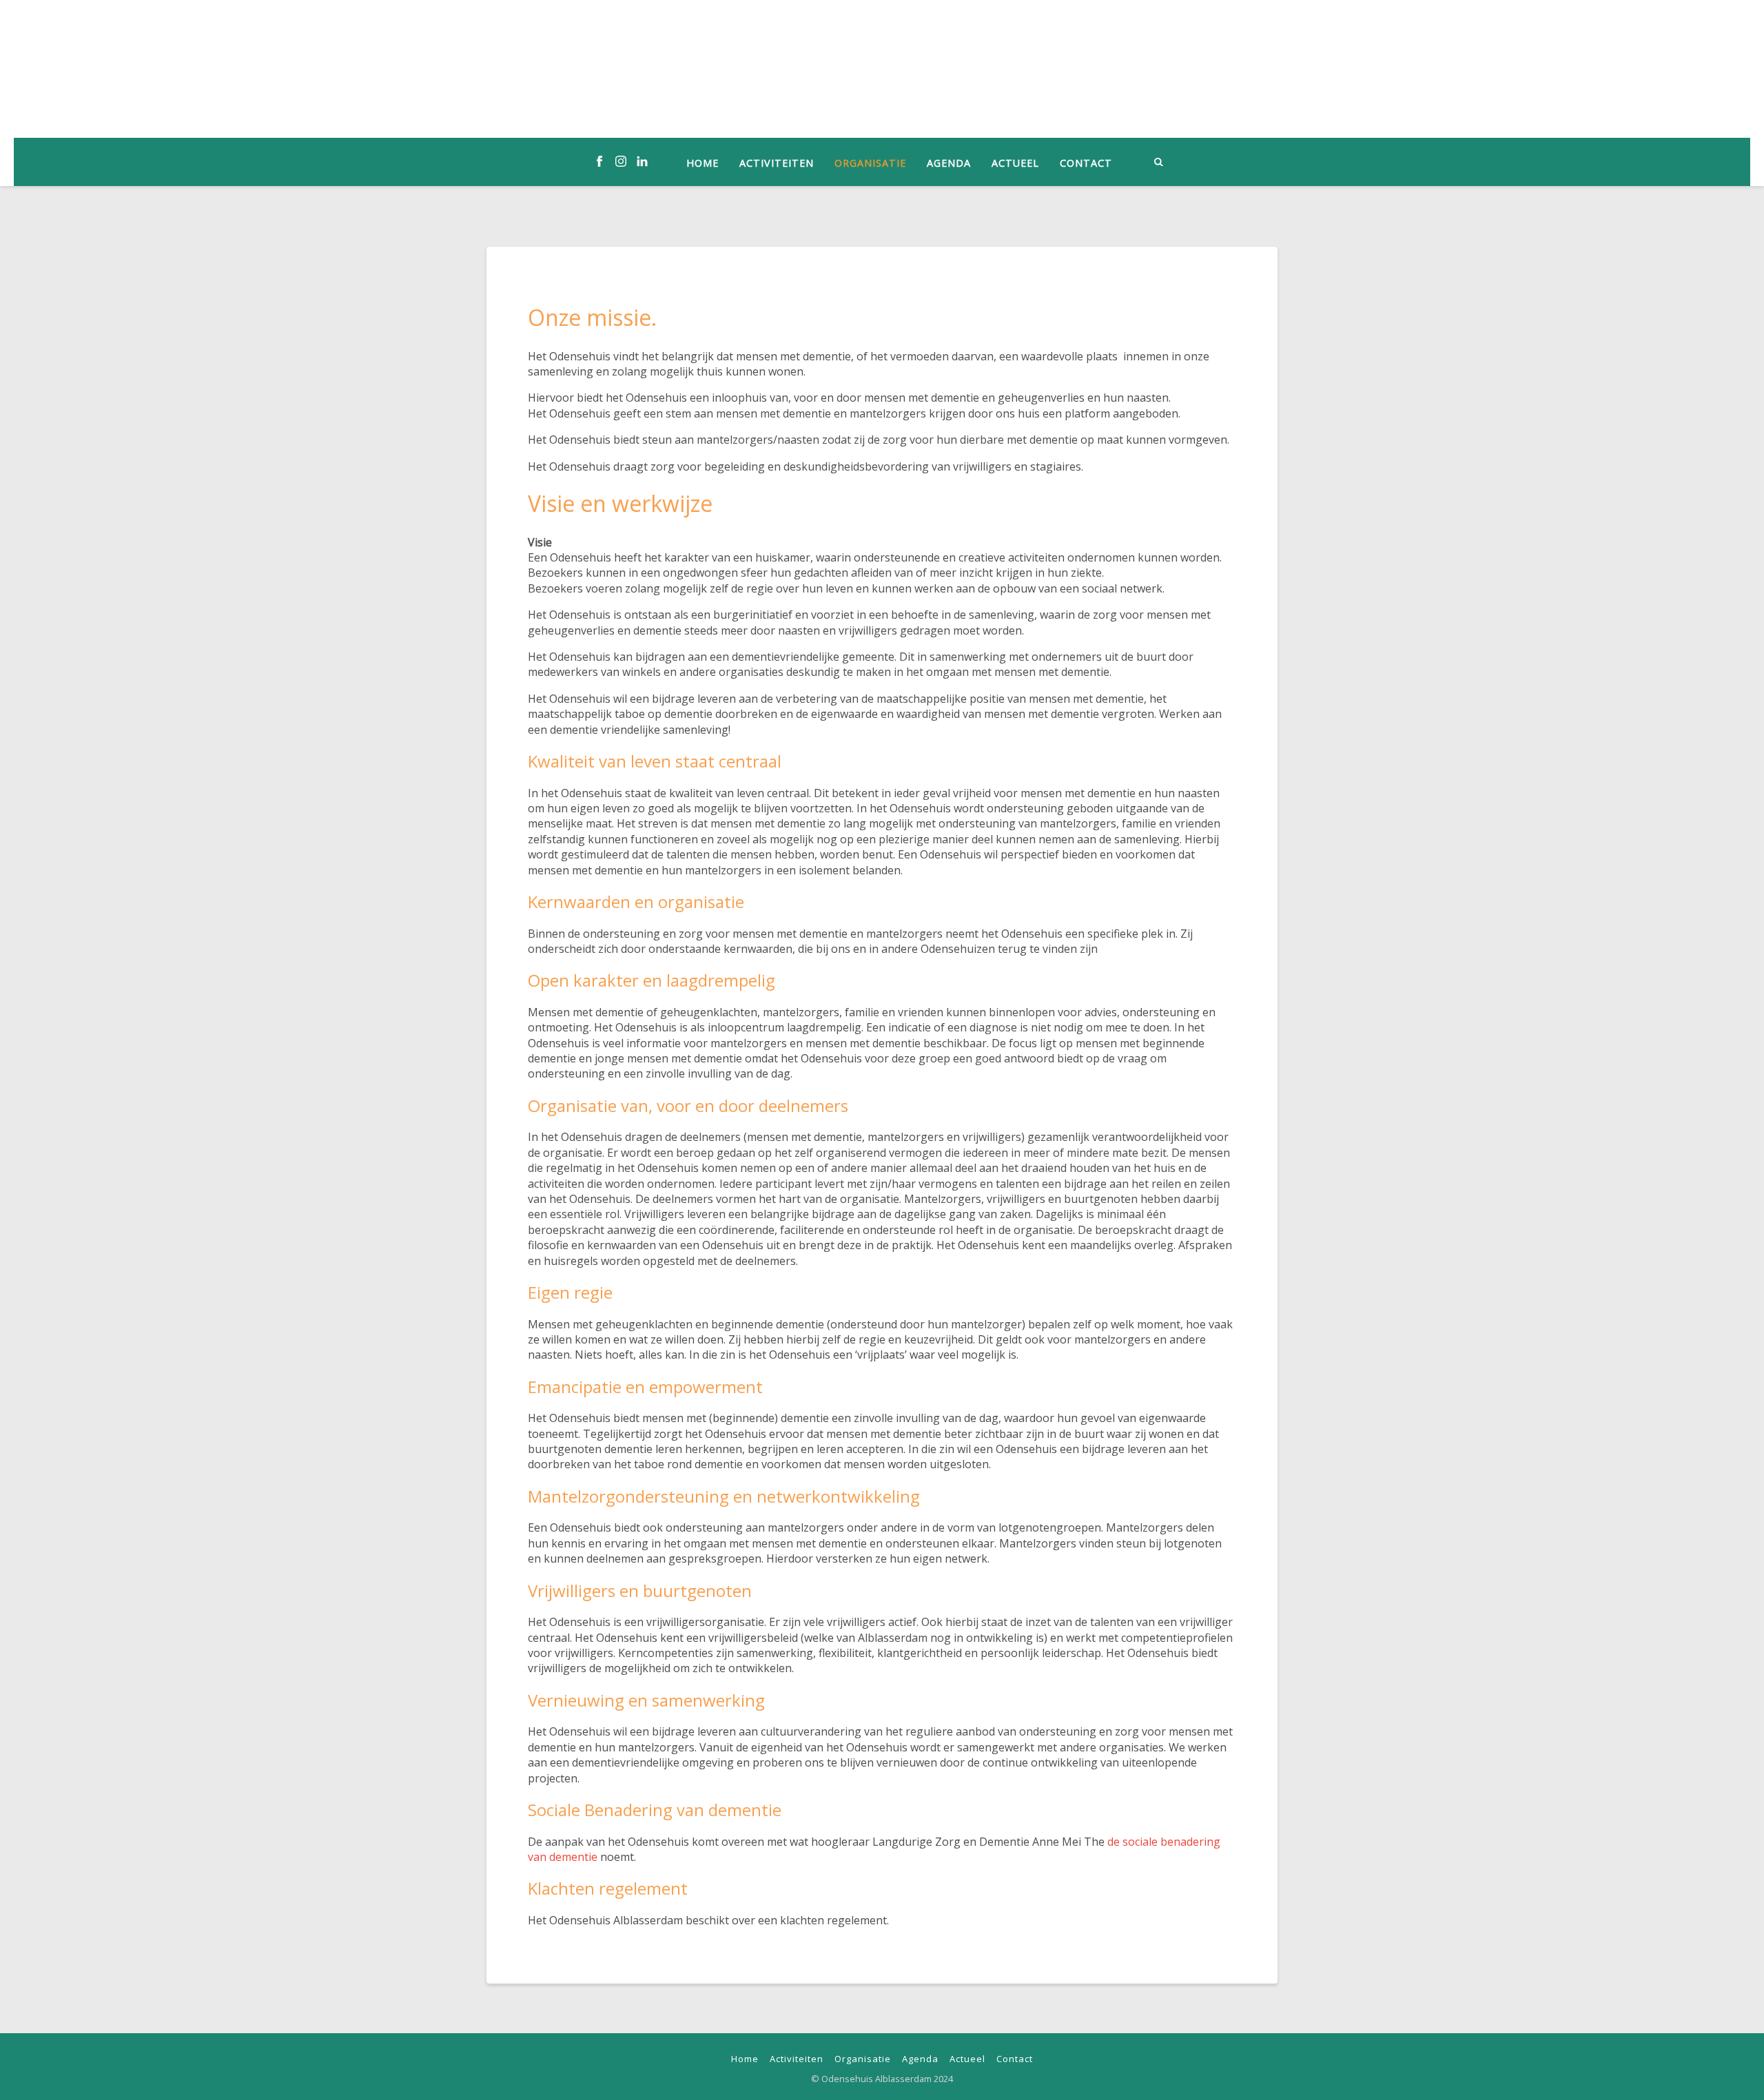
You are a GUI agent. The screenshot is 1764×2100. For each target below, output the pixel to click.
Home (702, 163)
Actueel (1015, 163)
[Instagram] (621, 162)
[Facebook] (599, 162)
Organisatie (870, 163)
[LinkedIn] (642, 162)
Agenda (949, 163)
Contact (1086, 163)
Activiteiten (777, 163)
